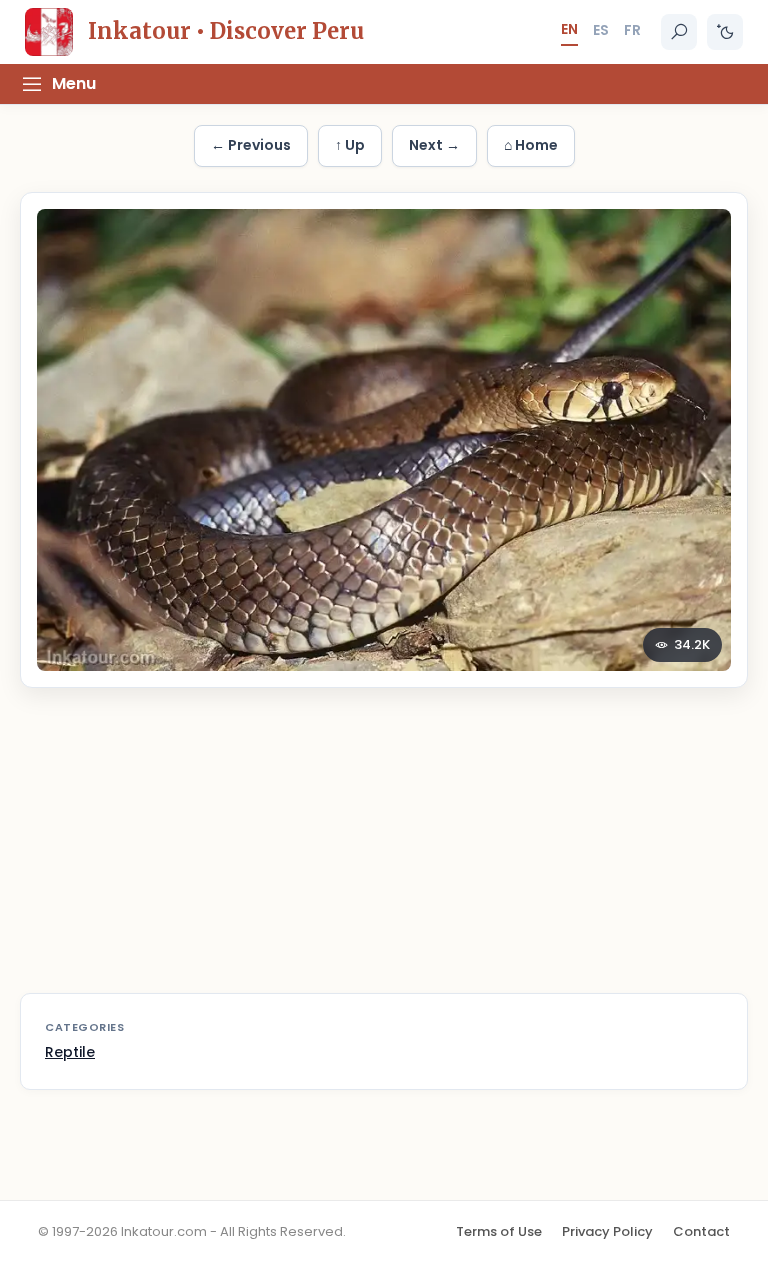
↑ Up (350, 145)
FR (632, 30)
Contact (701, 1231)
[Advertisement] (384, 853)
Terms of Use (499, 1231)
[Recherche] (679, 32)
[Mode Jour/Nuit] (725, 32)
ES (601, 30)
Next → (434, 145)
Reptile (70, 1052)
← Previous (251, 145)
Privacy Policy (607, 1231)
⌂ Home (531, 145)
